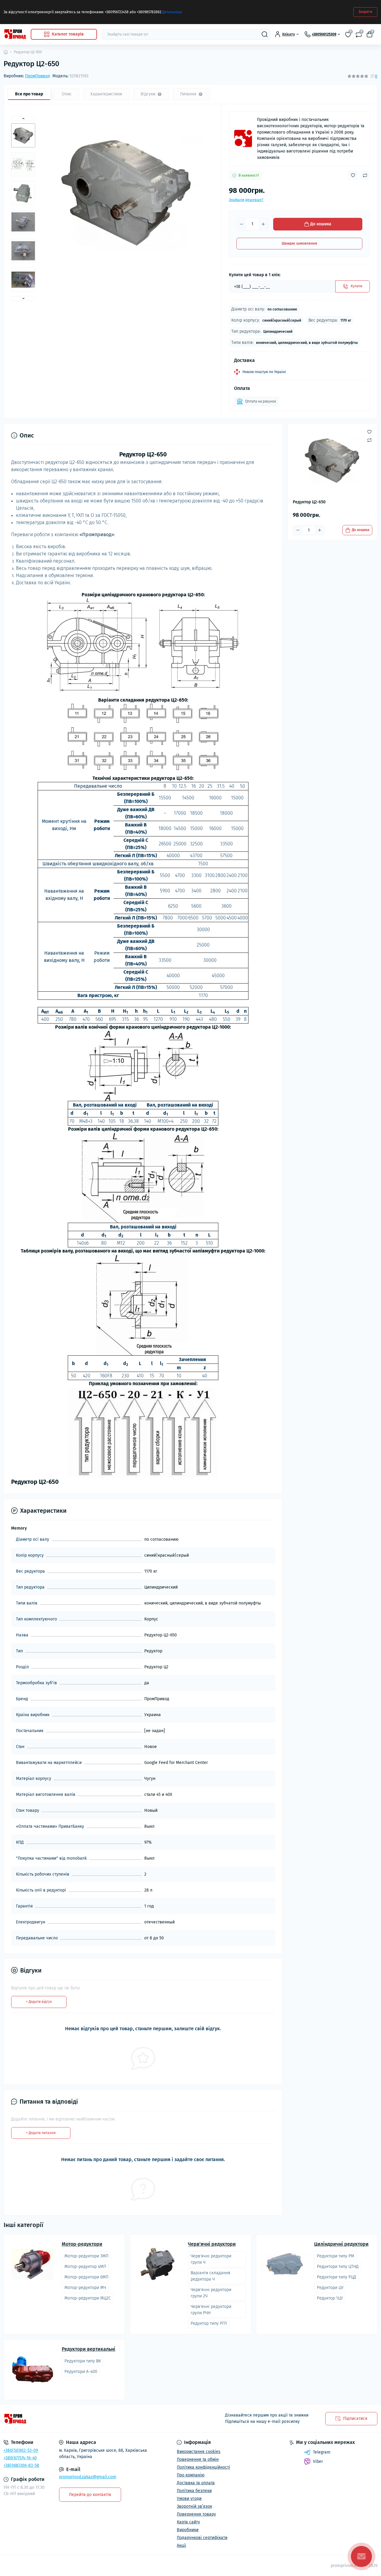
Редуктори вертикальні (89, 2349)
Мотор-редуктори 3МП (86, 2256)
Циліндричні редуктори (341, 2244)
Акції (181, 2545)
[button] (23, 119)
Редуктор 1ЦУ (330, 2298)
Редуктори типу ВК (83, 2361)
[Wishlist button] (353, 175)
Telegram (322, 2452)
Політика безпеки (194, 2491)
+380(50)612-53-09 (21, 2450)
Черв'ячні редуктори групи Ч (211, 2259)
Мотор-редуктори (82, 2244)
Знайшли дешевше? (246, 200)
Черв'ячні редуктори (212, 2244)
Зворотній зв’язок (194, 2506)
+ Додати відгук (39, 2002)
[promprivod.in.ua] (95, 2419)
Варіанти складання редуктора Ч (211, 2276)
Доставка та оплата (196, 2483)
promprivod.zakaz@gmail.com (88, 2477)
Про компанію (191, 2475)
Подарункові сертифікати (202, 2538)
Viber (318, 2462)
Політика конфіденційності (203, 2467)
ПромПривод (37, 76)
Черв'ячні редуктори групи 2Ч (211, 2293)
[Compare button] (365, 175)
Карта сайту (188, 2522)
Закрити (365, 12)
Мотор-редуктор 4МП (85, 2267)
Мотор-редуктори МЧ (85, 2288)
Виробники (188, 2530)
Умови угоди (189, 2499)
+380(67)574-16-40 (20, 2458)
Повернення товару (196, 2514)
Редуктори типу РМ (336, 2256)
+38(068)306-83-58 (21, 2465)
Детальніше (172, 12)
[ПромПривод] (243, 138)
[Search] (265, 34)
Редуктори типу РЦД (336, 2277)
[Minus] (242, 224)
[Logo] (15, 34)
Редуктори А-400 (81, 2372)
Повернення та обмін (198, 2459)
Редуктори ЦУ (330, 2288)
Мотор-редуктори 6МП (86, 2277)
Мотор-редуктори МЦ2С (88, 2298)
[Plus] (263, 224)
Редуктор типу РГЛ (209, 2323)
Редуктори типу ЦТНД (338, 2267)
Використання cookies (199, 2452)
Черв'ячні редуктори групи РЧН (211, 2310)
